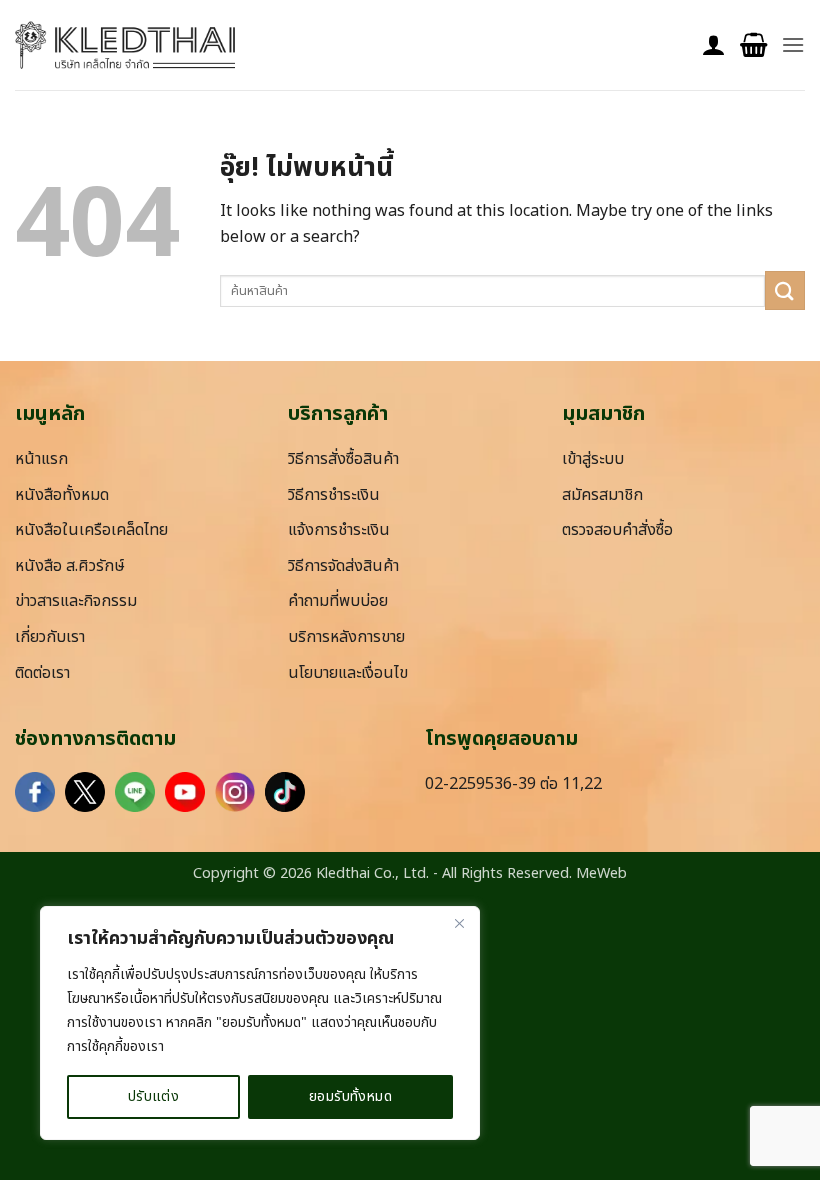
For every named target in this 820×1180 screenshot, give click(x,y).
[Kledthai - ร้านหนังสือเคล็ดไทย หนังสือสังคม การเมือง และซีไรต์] (125, 45)
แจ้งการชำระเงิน (339, 530)
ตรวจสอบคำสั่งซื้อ (617, 530)
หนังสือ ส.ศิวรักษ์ (70, 566)
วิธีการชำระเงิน (334, 495)
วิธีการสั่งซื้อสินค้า (343, 459)
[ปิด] (459, 923)
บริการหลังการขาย (346, 637)
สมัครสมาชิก (602, 495)
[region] (260, 1023)
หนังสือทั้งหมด (62, 495)
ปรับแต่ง (154, 1096)
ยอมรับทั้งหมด (350, 1096)
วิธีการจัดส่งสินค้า (343, 566)
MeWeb (601, 873)
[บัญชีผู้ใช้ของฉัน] (714, 45)
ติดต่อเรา (42, 673)
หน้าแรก (41, 459)
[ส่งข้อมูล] (785, 290)
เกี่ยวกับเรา (50, 637)
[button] (753, 45)
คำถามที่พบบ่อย (338, 601)
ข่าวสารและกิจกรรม (76, 601)
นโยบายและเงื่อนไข (348, 673)
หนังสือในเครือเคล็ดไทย (91, 530)
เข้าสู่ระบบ (593, 459)
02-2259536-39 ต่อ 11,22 (513, 784)
